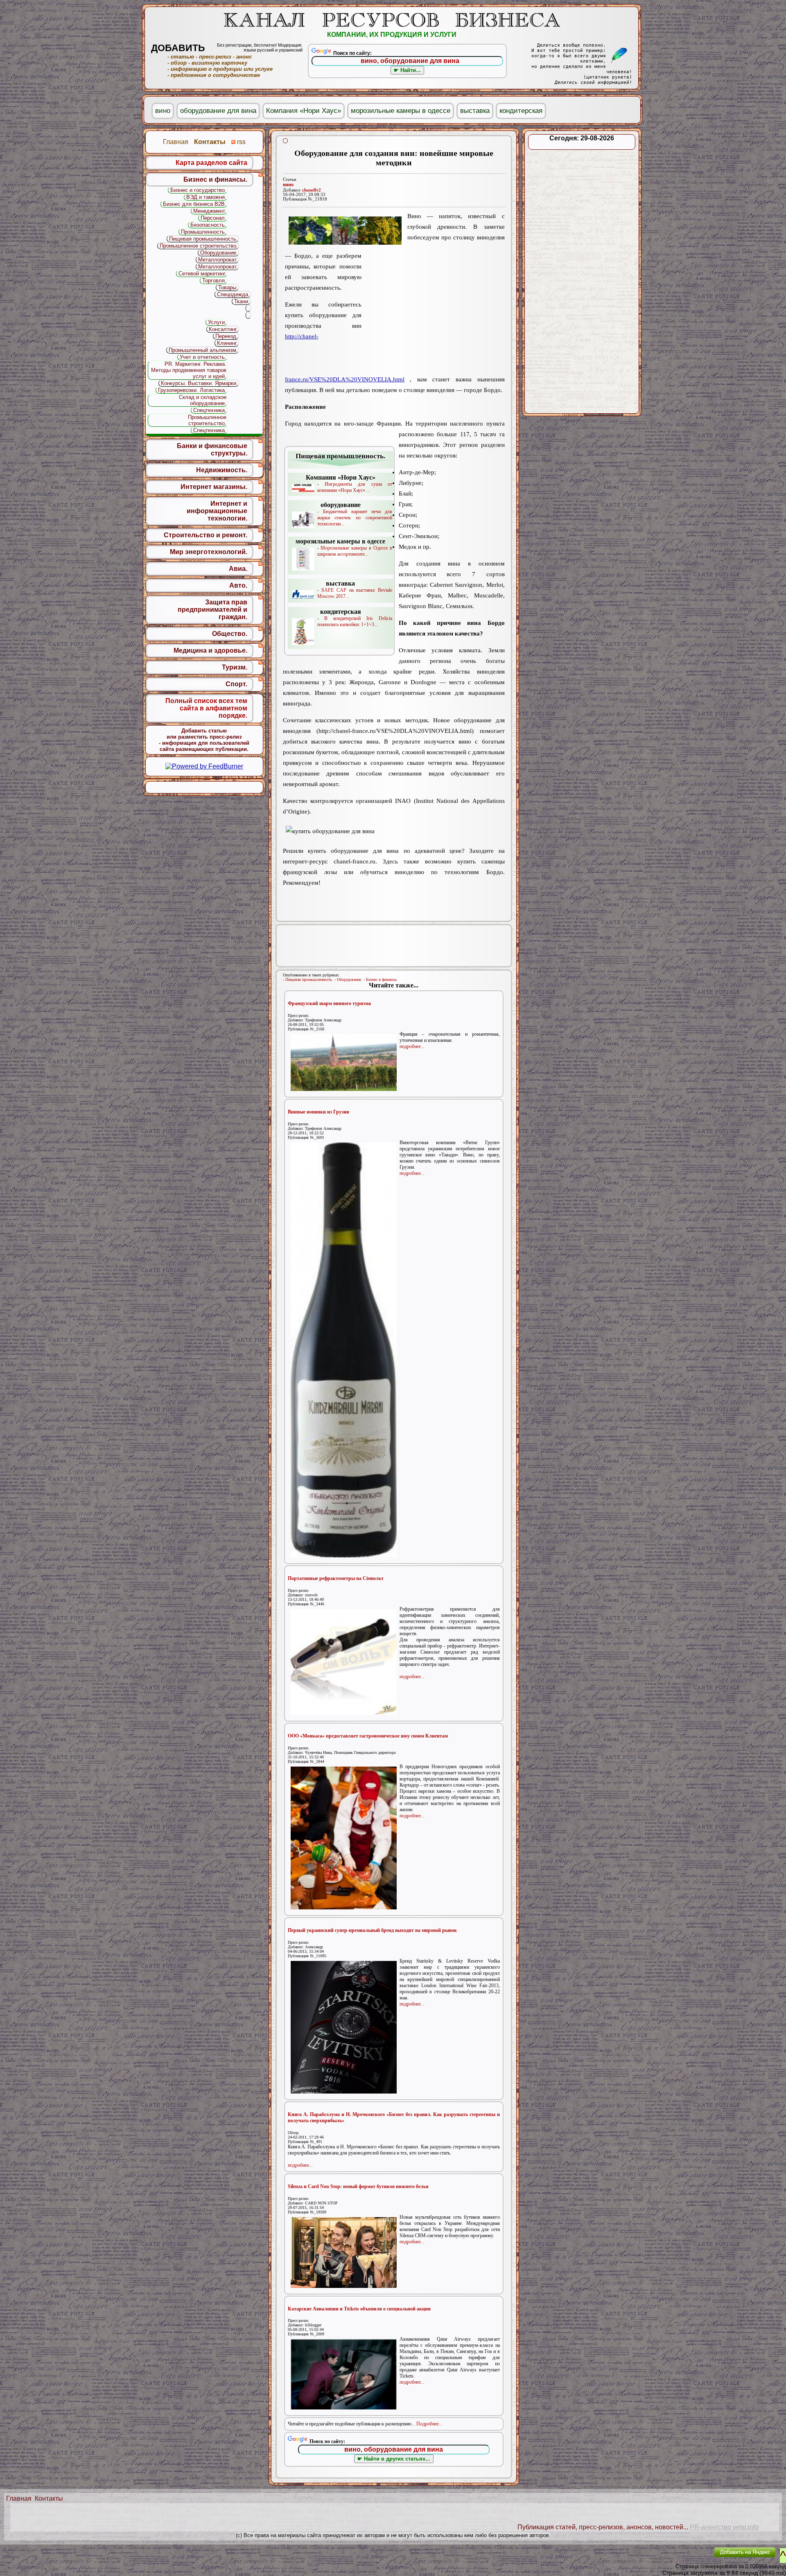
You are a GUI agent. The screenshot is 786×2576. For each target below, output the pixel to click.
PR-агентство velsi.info (724, 2527)
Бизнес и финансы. (382, 979)
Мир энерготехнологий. (209, 552)
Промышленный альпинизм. (203, 350)
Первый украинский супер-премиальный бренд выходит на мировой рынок (372, 1930)
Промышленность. (204, 232)
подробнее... (412, 1046)
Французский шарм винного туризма (329, 1003)
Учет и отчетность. (203, 357)
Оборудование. (350, 979)
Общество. (230, 634)
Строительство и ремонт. (206, 535)
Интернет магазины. (214, 487)
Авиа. (238, 569)
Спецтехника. (210, 410)
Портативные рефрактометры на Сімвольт (336, 1578)
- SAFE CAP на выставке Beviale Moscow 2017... (355, 589)
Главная (19, 2498)
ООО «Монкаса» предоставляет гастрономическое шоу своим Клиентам (368, 1736)
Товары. (228, 287)
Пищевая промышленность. (309, 979)
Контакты (49, 2498)
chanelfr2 (312, 190)
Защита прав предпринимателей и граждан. (212, 610)
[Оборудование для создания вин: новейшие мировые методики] (345, 231)
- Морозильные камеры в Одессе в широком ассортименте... (344, 547)
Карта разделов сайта (211, 163)
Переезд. (227, 336)
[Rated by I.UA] (689, 2558)
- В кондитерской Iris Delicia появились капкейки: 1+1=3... (355, 618)
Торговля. (214, 281)
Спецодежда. (233, 294)
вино (288, 185)
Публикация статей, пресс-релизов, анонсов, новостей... (603, 2527)
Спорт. (236, 684)
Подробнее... (429, 2424)
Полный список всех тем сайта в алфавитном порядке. (206, 708)
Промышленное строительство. (199, 246)
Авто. (238, 585)
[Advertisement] (433, 314)
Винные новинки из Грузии (318, 1112)
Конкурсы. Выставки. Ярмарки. (199, 383)
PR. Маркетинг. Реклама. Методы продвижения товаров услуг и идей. (189, 370)
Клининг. (227, 343)
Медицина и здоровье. (210, 650)
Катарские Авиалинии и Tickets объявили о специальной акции (359, 2309)
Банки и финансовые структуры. (212, 450)
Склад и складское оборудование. (203, 400)
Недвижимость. (222, 470)
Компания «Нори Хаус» (304, 111)
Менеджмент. (210, 211)
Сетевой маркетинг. (202, 274)
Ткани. (242, 301)
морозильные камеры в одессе (401, 111)
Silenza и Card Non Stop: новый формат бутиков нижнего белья (358, 2186)
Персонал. (213, 218)
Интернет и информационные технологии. (217, 511)
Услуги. (217, 322)
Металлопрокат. (218, 260)
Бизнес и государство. (198, 190)
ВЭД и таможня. (206, 197)
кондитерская (521, 111)
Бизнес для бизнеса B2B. (195, 204)
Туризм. (235, 667)
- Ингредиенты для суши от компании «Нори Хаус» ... (349, 483)
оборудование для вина (218, 111)
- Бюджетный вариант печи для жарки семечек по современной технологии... (355, 514)
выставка (475, 111)
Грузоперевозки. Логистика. (192, 390)
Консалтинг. (223, 329)
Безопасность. (208, 225)
